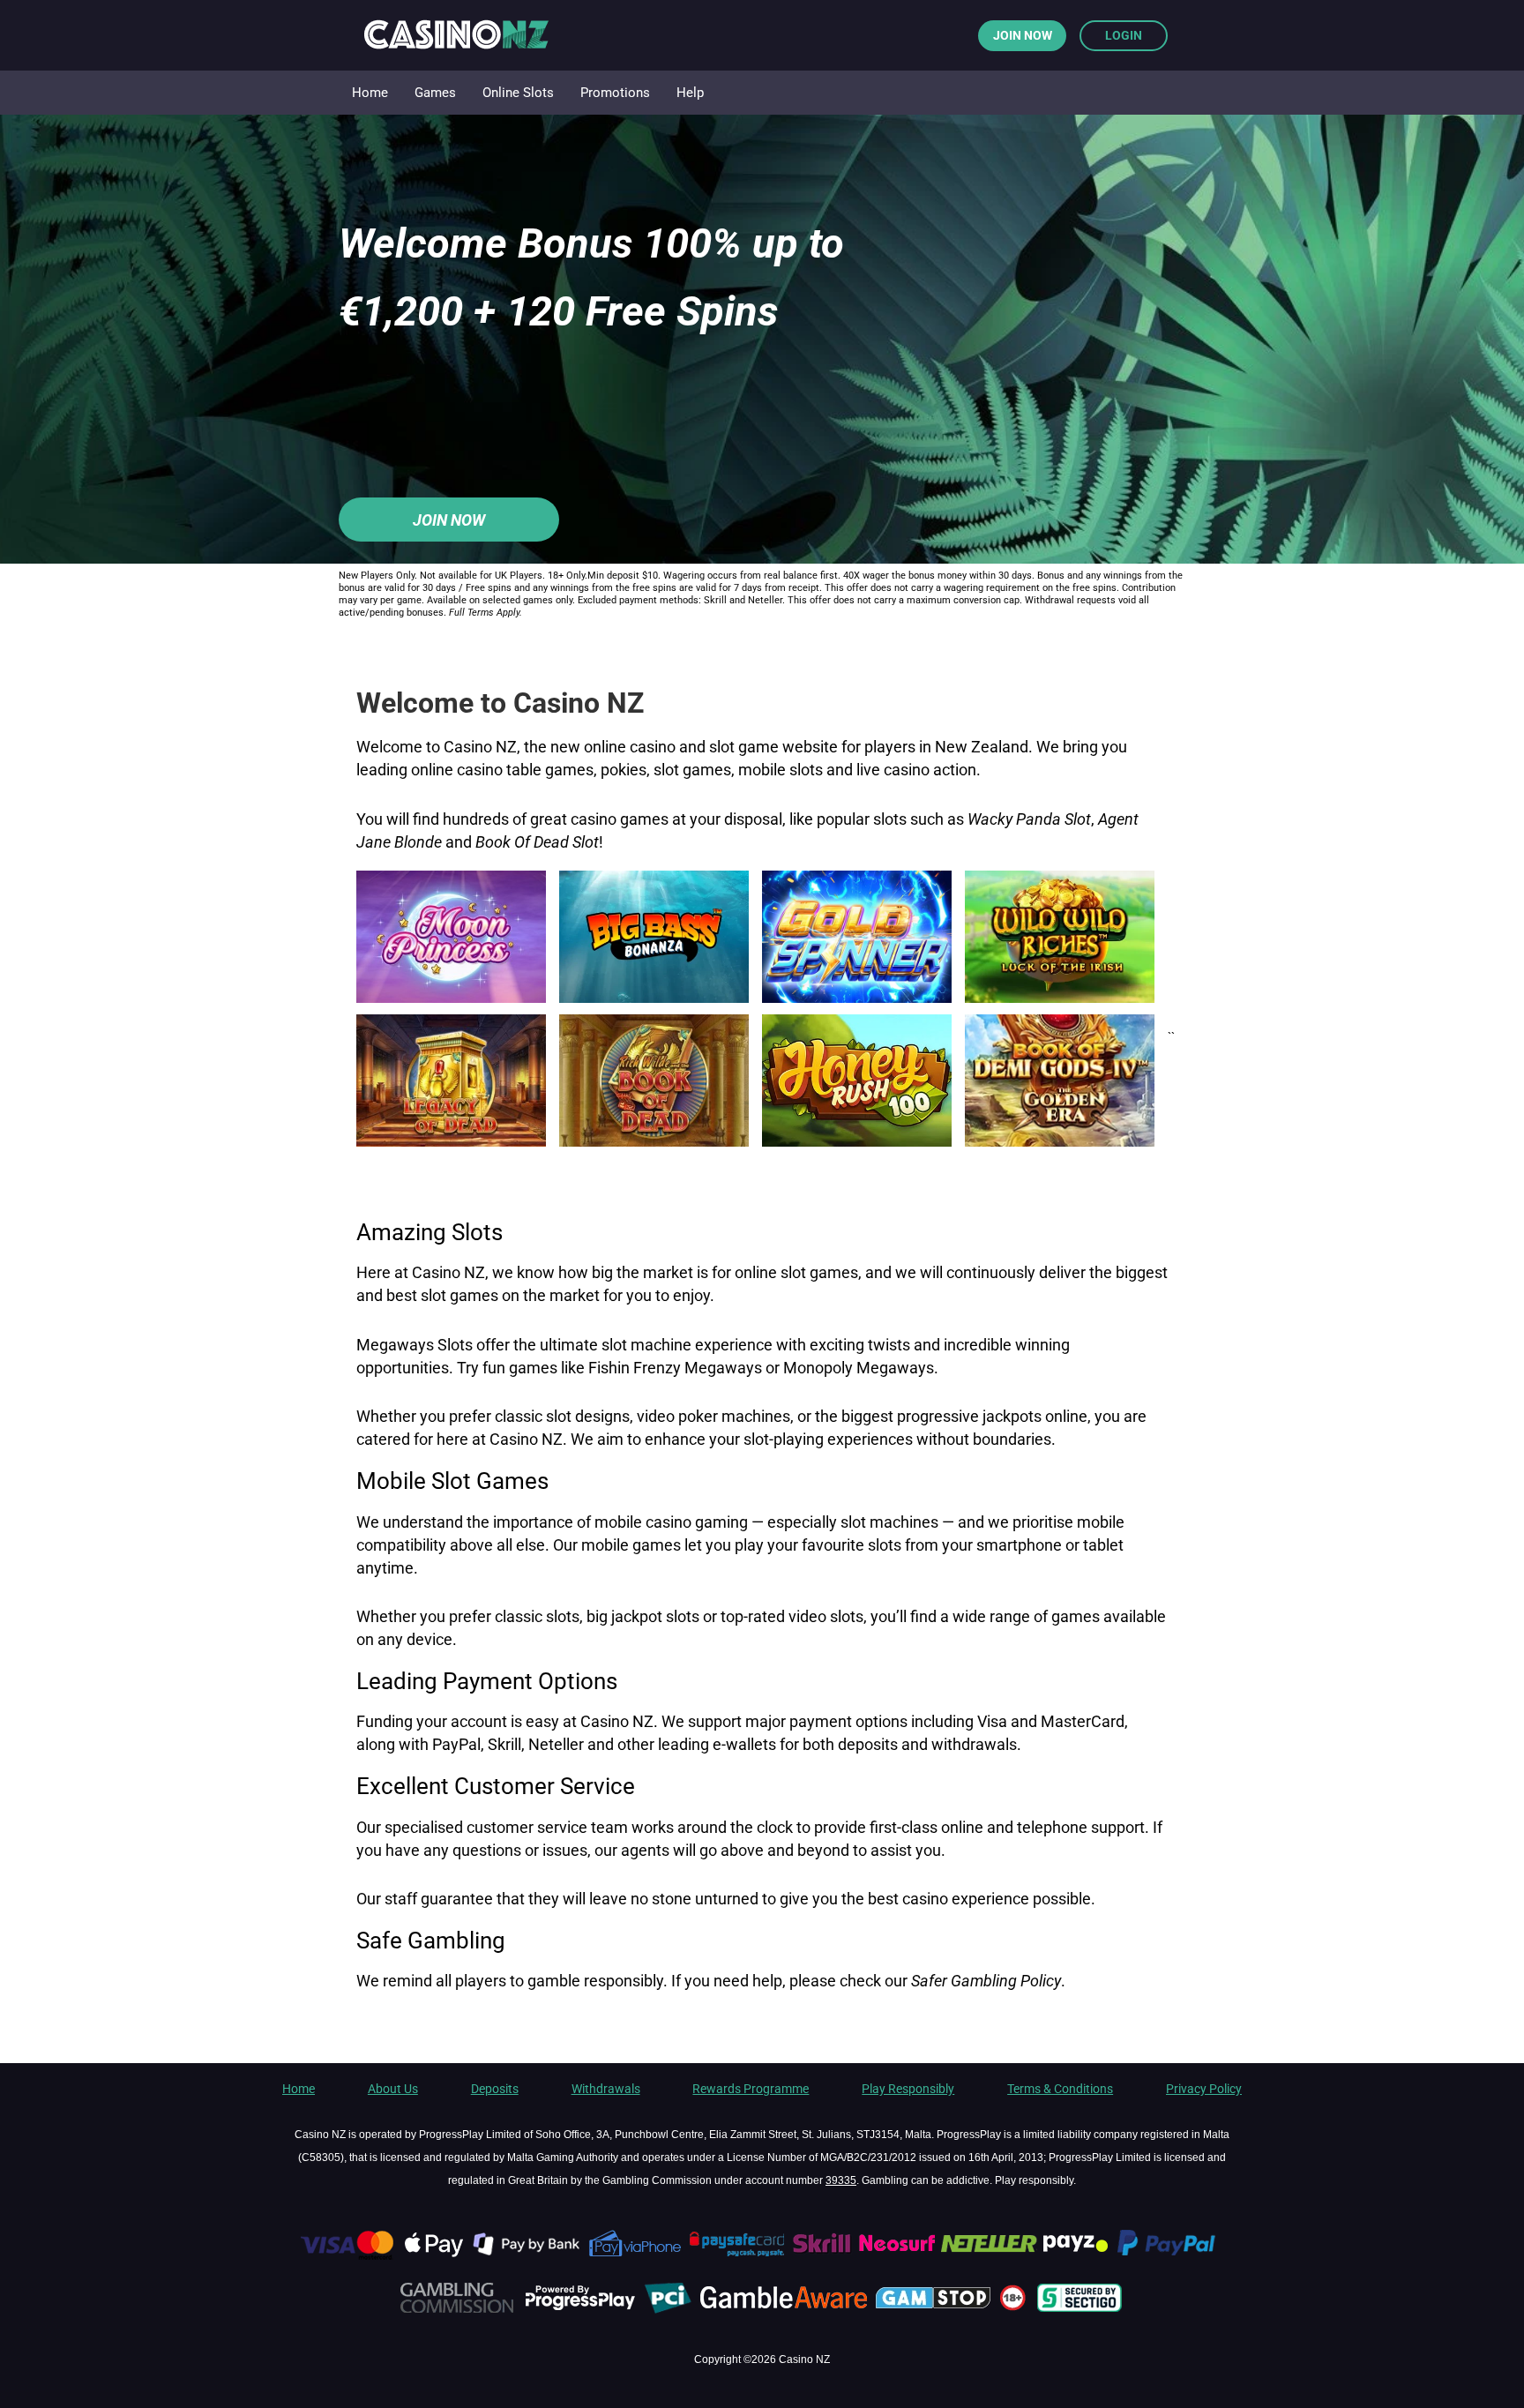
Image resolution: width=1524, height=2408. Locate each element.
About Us (393, 2089)
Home (299, 2089)
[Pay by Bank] (528, 2256)
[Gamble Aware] (785, 2310)
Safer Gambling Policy (986, 1982)
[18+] (1016, 2310)
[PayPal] (1174, 2256)
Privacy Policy (1204, 2089)
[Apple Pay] (435, 2256)
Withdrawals (606, 2089)
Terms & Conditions (1060, 2089)
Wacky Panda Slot (1029, 819)
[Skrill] (823, 2256)
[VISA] (346, 2256)
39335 (841, 2180)
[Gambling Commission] (456, 2310)
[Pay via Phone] (636, 2256)
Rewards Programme (751, 2089)
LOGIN (1124, 35)
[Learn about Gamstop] (936, 2310)
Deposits (495, 2089)
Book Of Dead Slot (537, 842)
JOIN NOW (1023, 35)
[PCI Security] (668, 2310)
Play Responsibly (908, 2089)
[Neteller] (989, 2256)
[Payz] (1077, 2256)
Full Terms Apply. (486, 613)
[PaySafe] (738, 2256)
